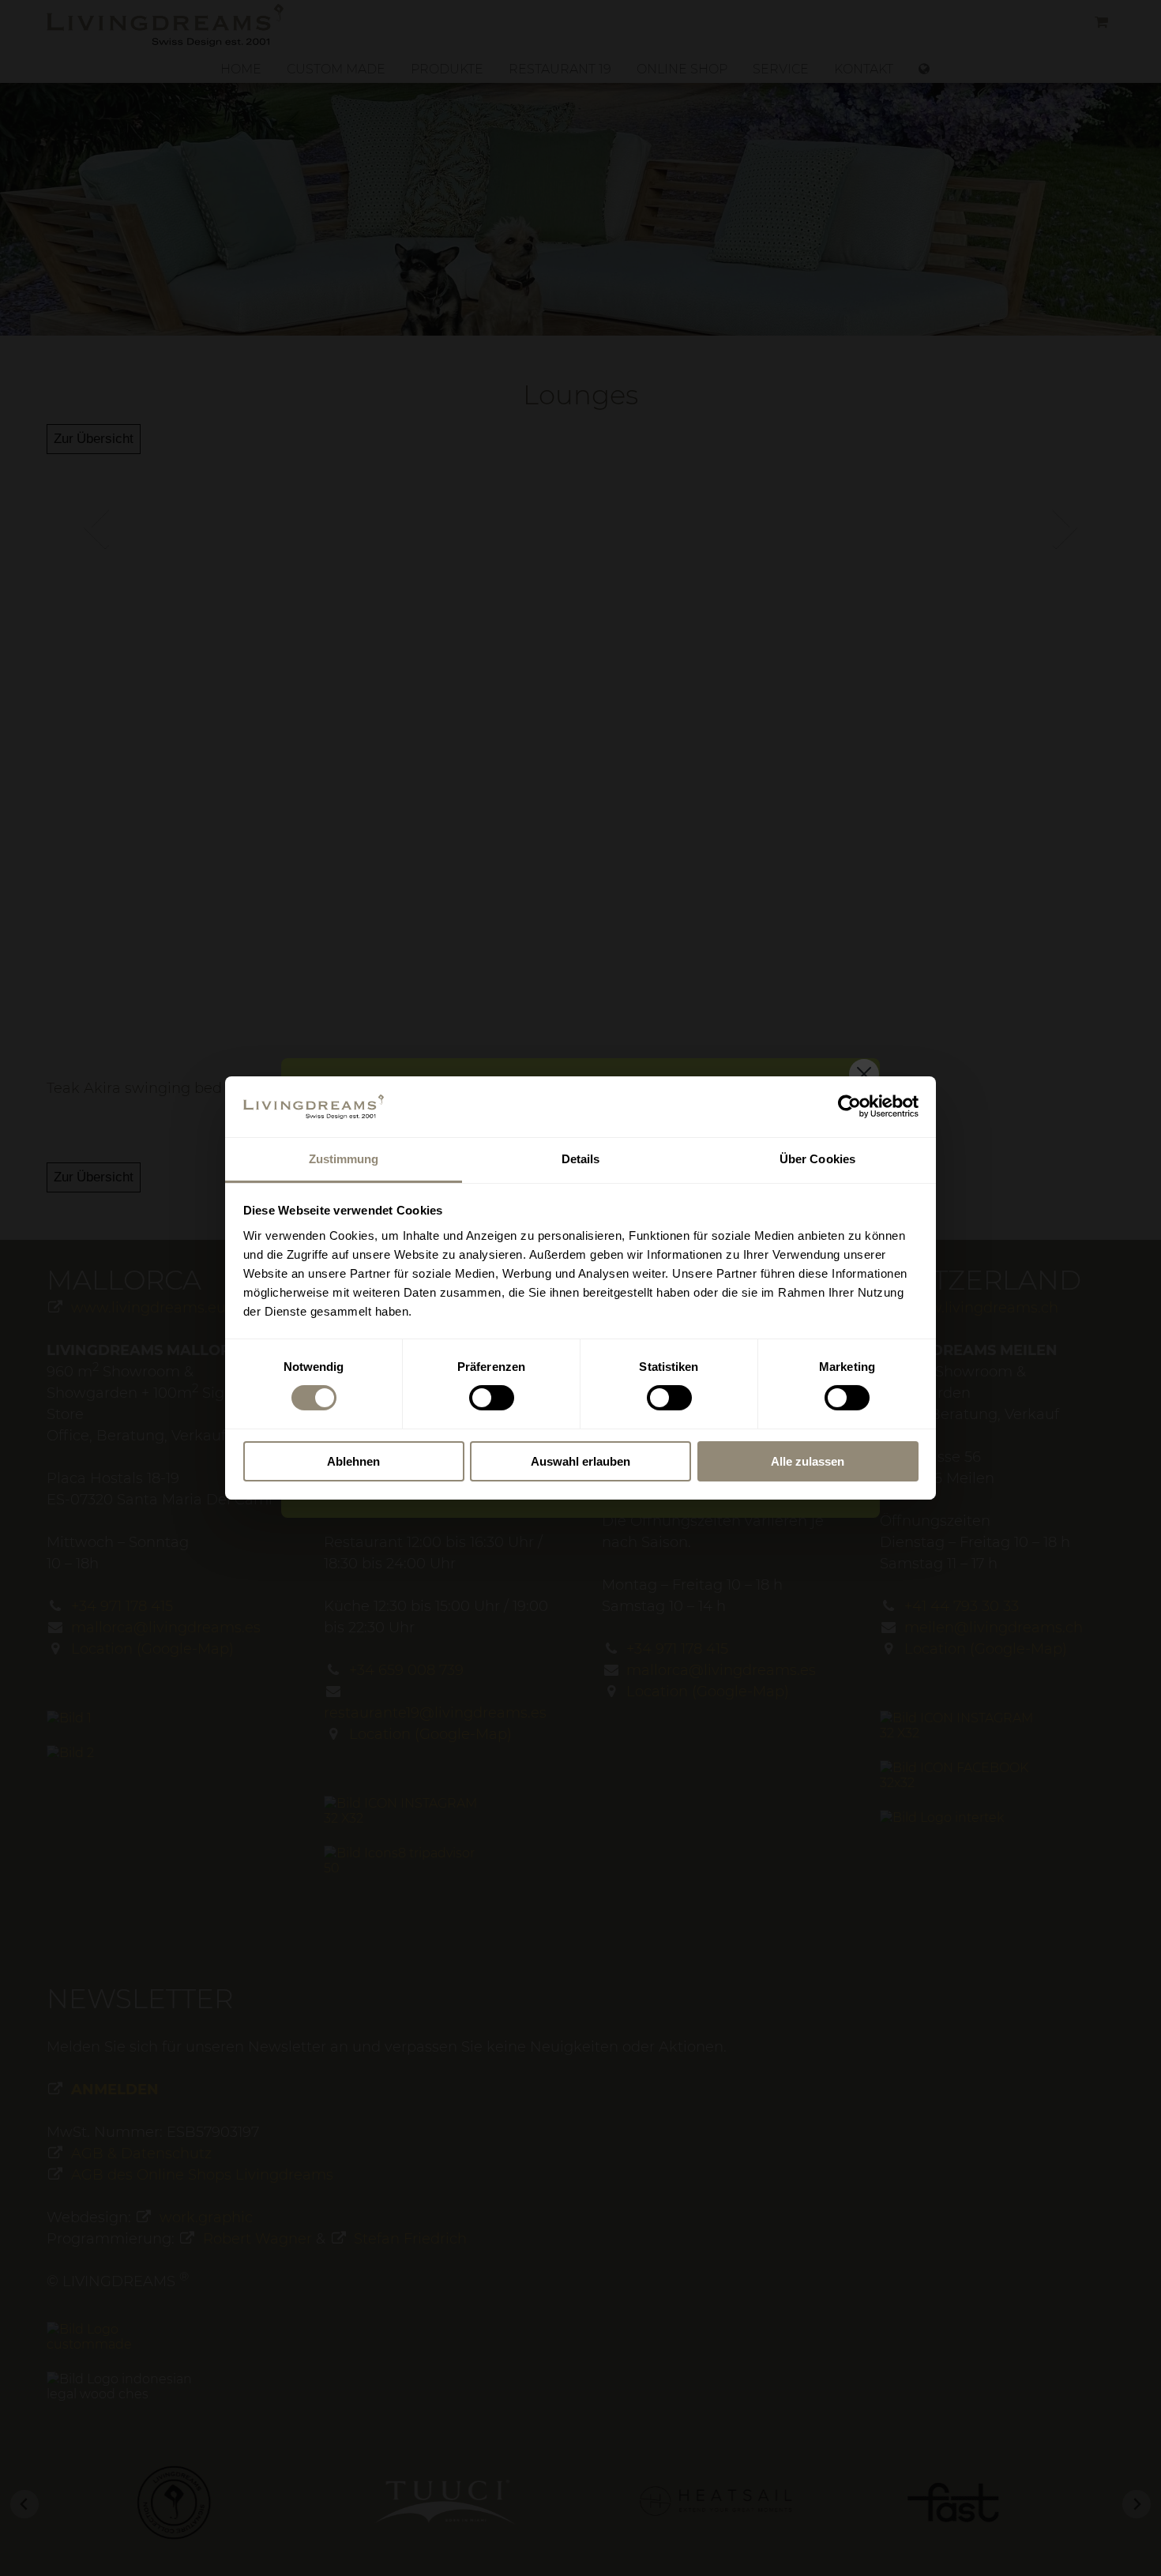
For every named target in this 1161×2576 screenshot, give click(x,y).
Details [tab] (581, 1159)
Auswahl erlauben (580, 1461)
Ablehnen (353, 1461)
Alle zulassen (808, 1461)
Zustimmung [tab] (344, 1159)
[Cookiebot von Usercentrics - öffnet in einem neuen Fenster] (849, 1106)
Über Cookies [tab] (817, 1159)
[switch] (492, 1398)
